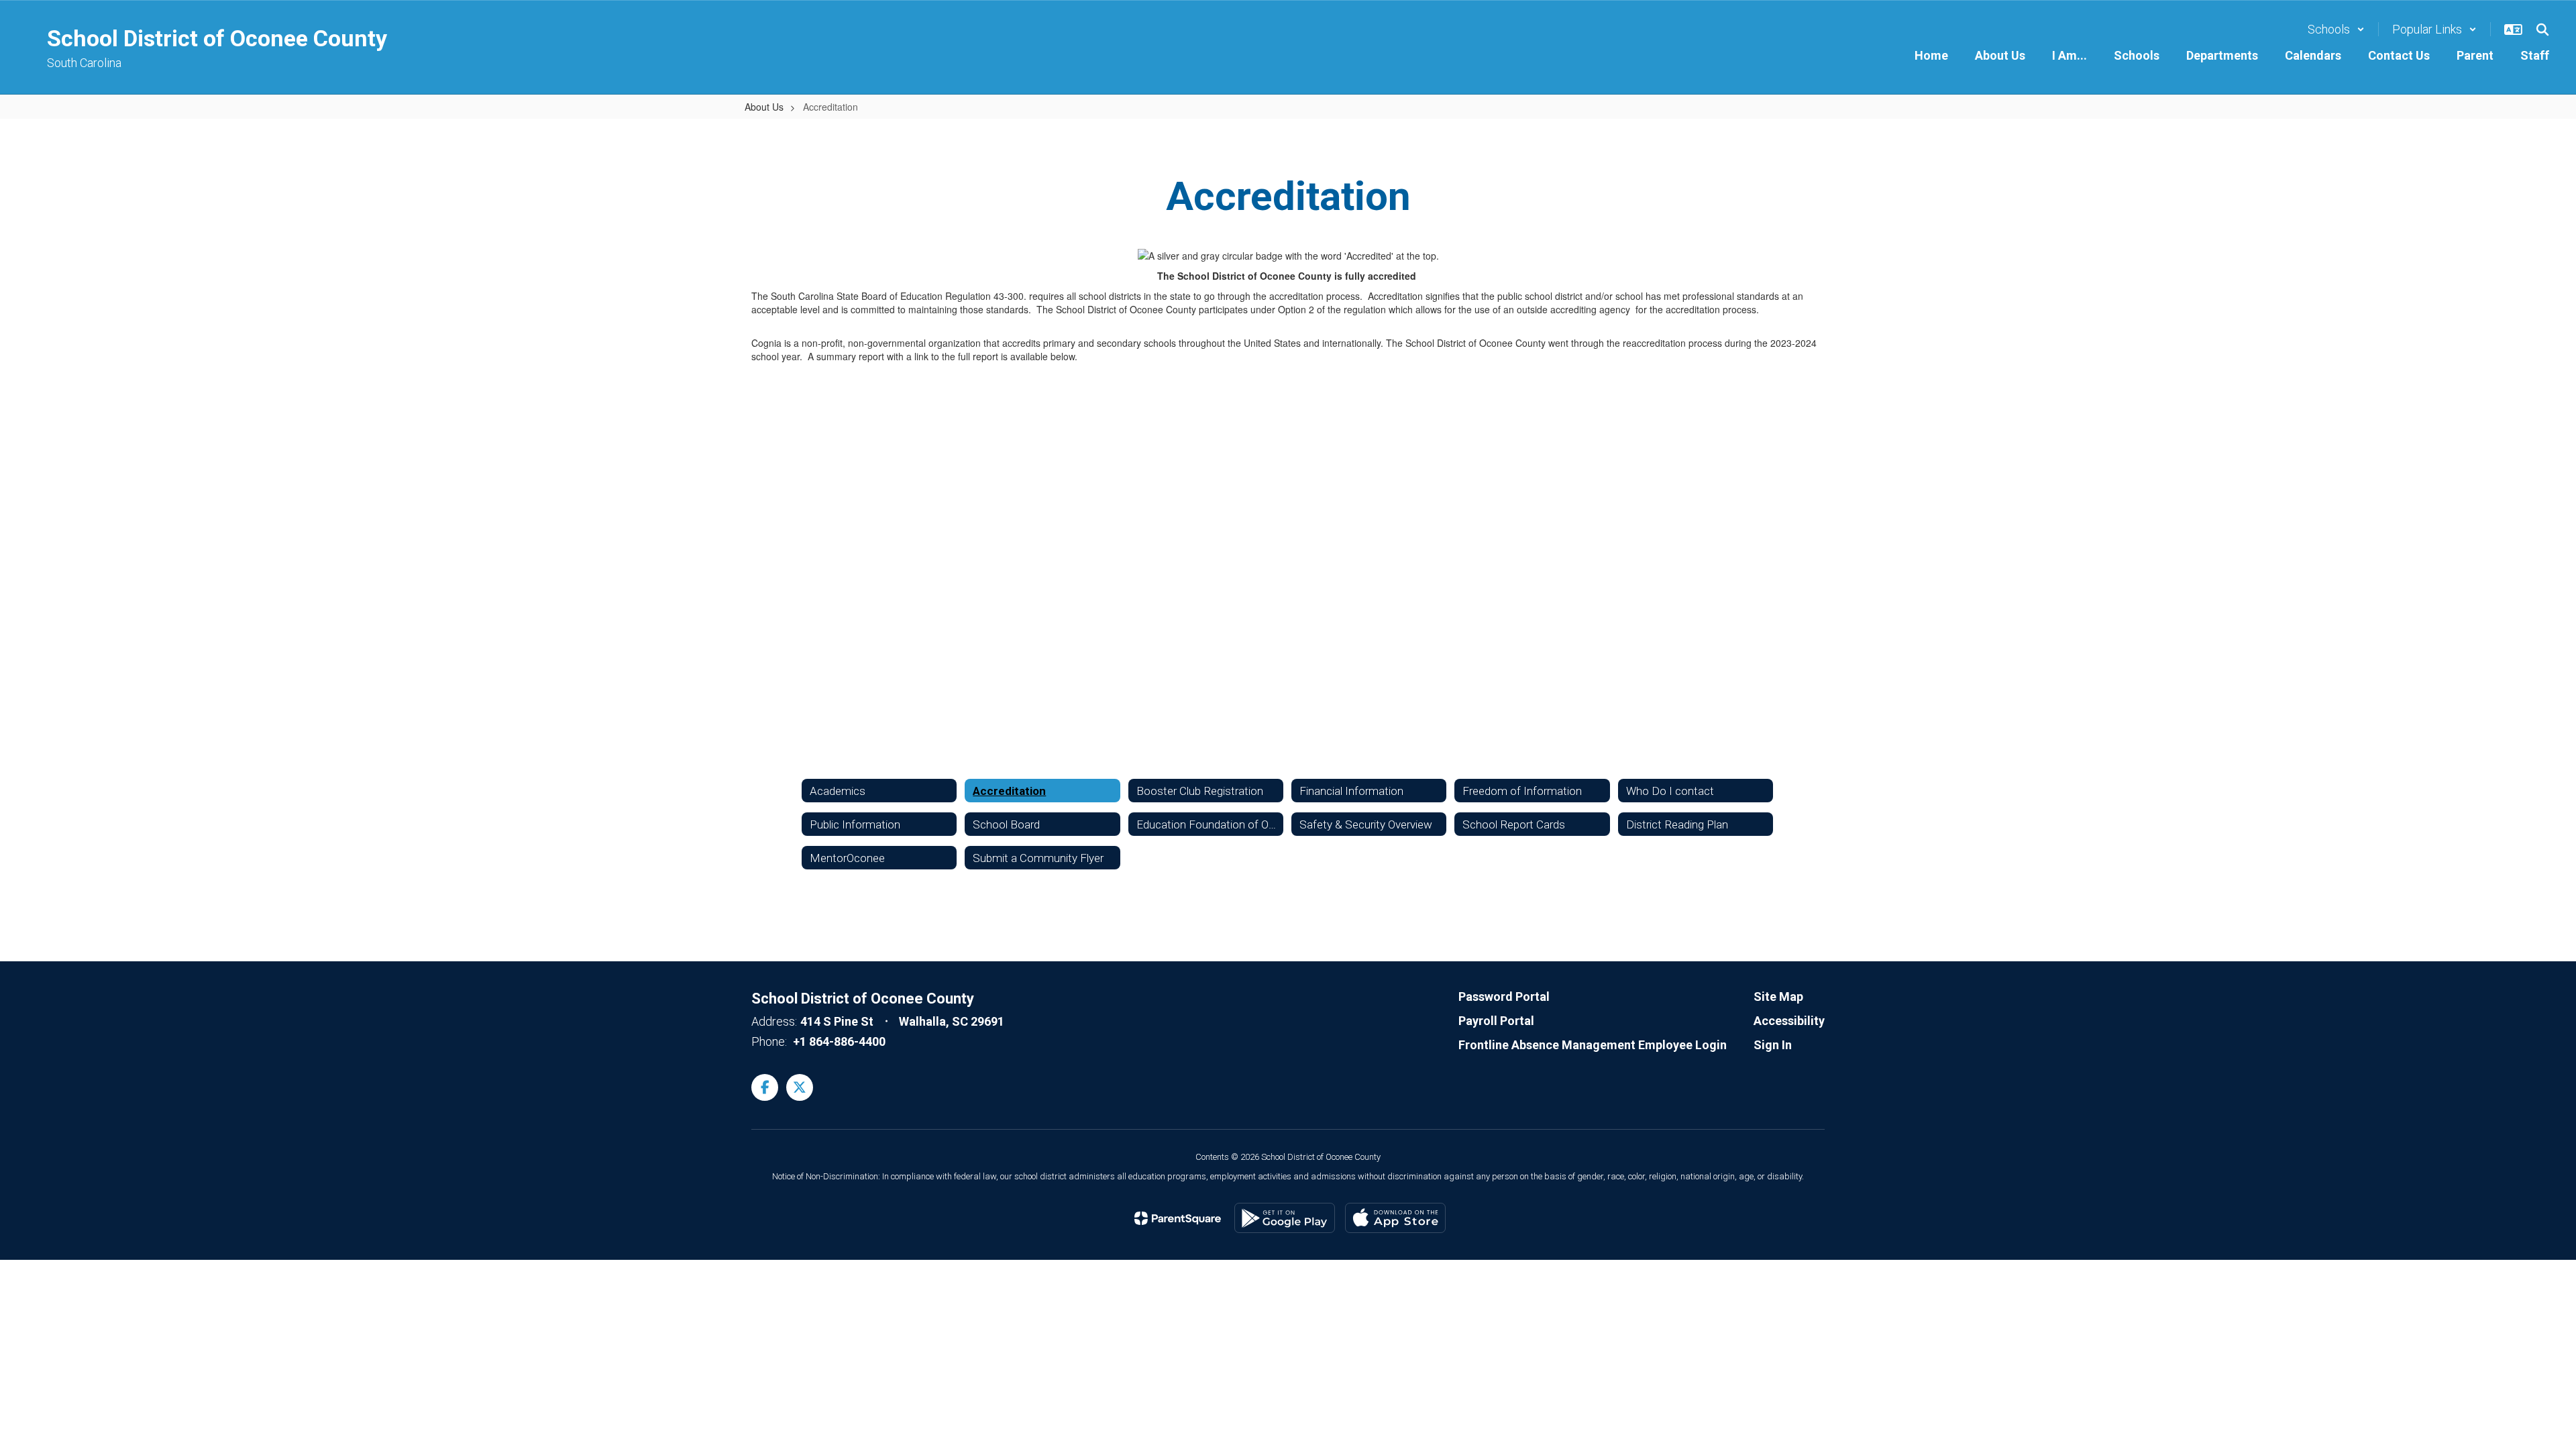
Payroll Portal (1496, 1021)
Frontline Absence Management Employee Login (1593, 1045)
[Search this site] (2542, 30)
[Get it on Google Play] (1285, 1218)
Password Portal (1504, 997)
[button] (2336, 29)
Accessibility (1789, 1021)
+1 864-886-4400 (839, 1041)
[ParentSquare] (1178, 1218)
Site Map (1778, 997)
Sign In (1773, 1045)
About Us (764, 107)
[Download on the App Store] (1395, 1218)
